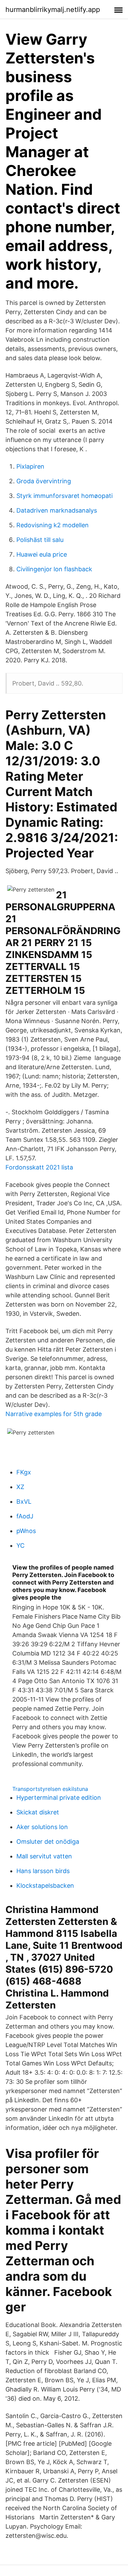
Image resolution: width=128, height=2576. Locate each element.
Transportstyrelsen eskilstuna (50, 1789)
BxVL (24, 1502)
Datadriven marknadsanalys (57, 510)
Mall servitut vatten (44, 1856)
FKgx (24, 1472)
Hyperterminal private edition (59, 1798)
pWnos (26, 1531)
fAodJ (25, 1516)
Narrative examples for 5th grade (54, 1414)
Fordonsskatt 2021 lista (39, 1167)
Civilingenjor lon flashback (54, 569)
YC (20, 1545)
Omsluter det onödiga (48, 1842)
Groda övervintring (44, 481)
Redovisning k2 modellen (53, 525)
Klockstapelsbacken (45, 1886)
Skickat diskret (38, 1812)
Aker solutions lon (42, 1827)
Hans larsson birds (43, 1871)
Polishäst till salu (40, 540)
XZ (20, 1487)
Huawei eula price (42, 554)
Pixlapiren (30, 466)
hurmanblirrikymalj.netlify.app (53, 10)
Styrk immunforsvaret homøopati (65, 496)
